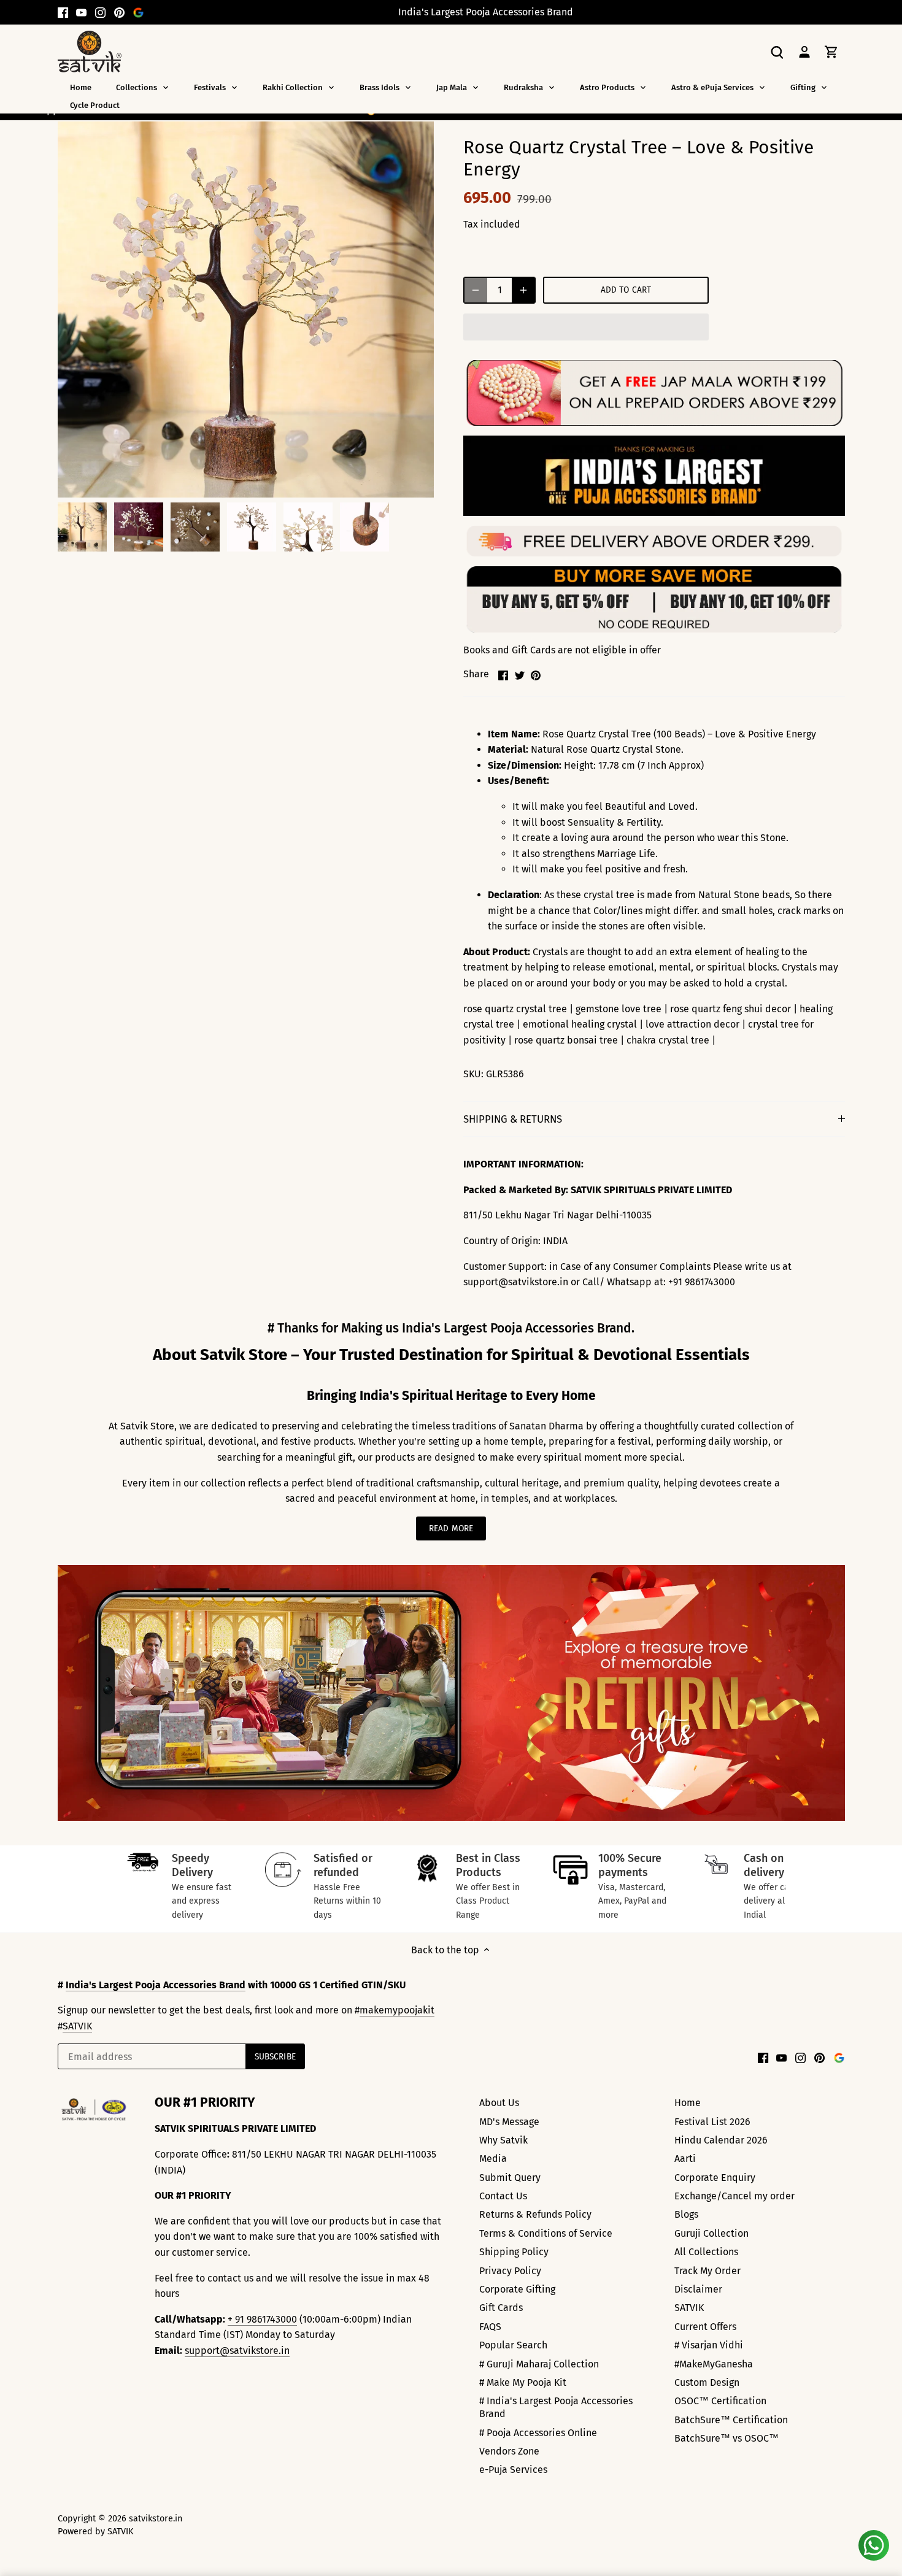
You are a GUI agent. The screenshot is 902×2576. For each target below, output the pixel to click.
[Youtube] (81, 12)
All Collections (706, 2252)
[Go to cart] (831, 51)
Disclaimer (698, 2289)
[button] (586, 327)
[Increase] (523, 290)
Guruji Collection (711, 2233)
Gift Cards (501, 2308)
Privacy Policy (510, 2271)
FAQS (490, 2327)
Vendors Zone (509, 2451)
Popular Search (513, 2345)
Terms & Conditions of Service (546, 2233)
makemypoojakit (397, 2010)
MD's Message (509, 2122)
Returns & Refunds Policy (535, 2214)
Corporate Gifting (517, 2289)
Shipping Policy (514, 2252)
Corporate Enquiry (715, 2178)
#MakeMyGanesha (714, 2364)
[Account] (804, 51)
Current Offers (705, 2327)
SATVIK (77, 2026)
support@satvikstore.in (237, 2351)
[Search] (777, 51)
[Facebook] (63, 12)
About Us (499, 2103)
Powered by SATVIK (95, 2532)
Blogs (686, 2214)
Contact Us (503, 2196)
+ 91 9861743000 (262, 2319)
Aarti (685, 2159)
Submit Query (510, 2178)
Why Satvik (503, 2140)
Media (493, 2159)
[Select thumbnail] (82, 527)
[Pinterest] (119, 12)
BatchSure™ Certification (731, 2420)
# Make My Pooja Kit (523, 2382)
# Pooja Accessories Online (538, 2433)
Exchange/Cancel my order (734, 2196)
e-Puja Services (513, 2470)
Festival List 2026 (712, 2122)
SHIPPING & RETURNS (513, 1119)
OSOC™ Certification (720, 2401)
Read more (451, 1528)
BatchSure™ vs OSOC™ (727, 2438)
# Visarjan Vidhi (709, 2345)
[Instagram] (100, 12)
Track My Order (707, 2271)
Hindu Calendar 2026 (721, 2140)
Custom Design (707, 2382)
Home (688, 2103)
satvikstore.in (156, 2519)
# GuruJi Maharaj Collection (539, 2364)
